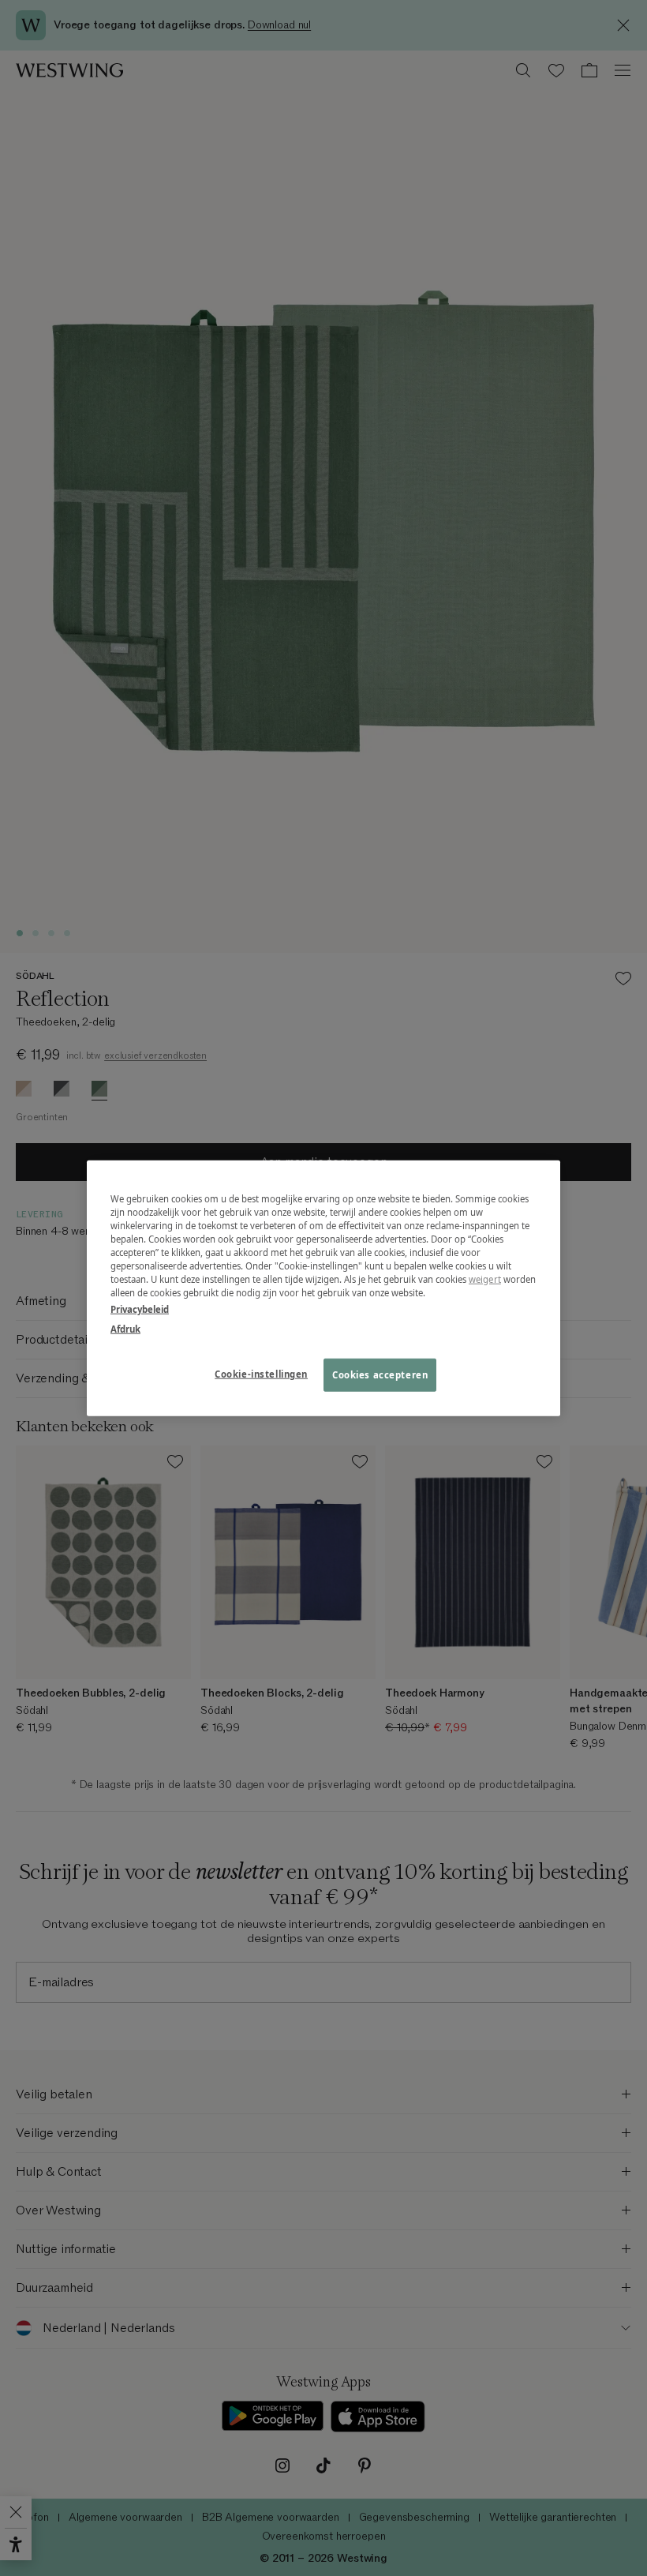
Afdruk (125, 1329)
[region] (323, 1288)
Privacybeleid (140, 1309)
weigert (485, 1279)
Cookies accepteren (380, 1375)
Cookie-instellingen (261, 1374)
